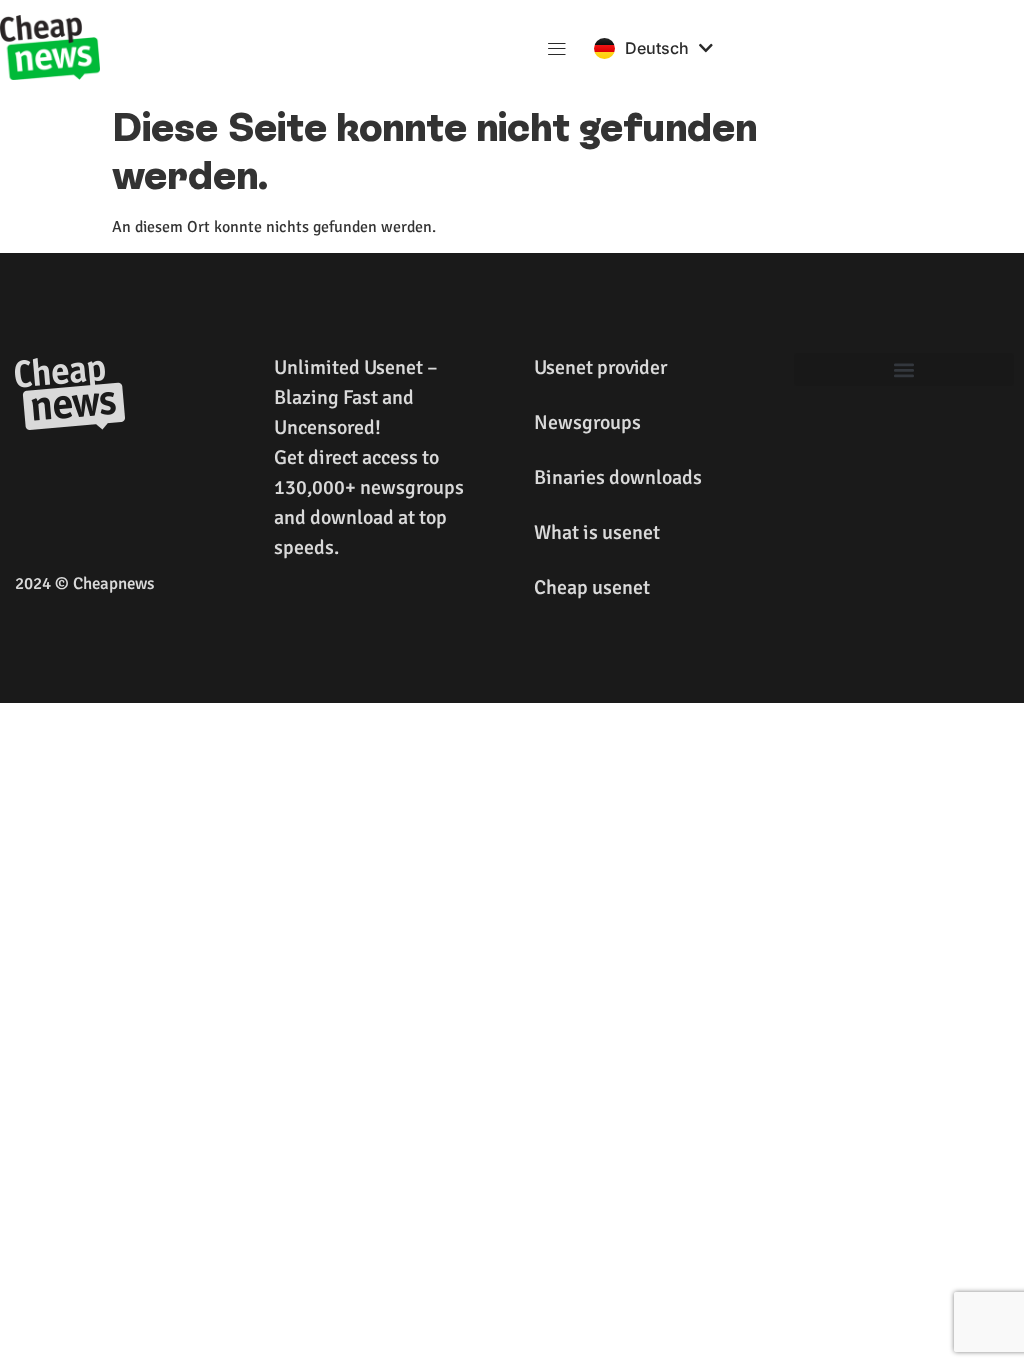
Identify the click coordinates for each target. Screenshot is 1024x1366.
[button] (557, 47)
